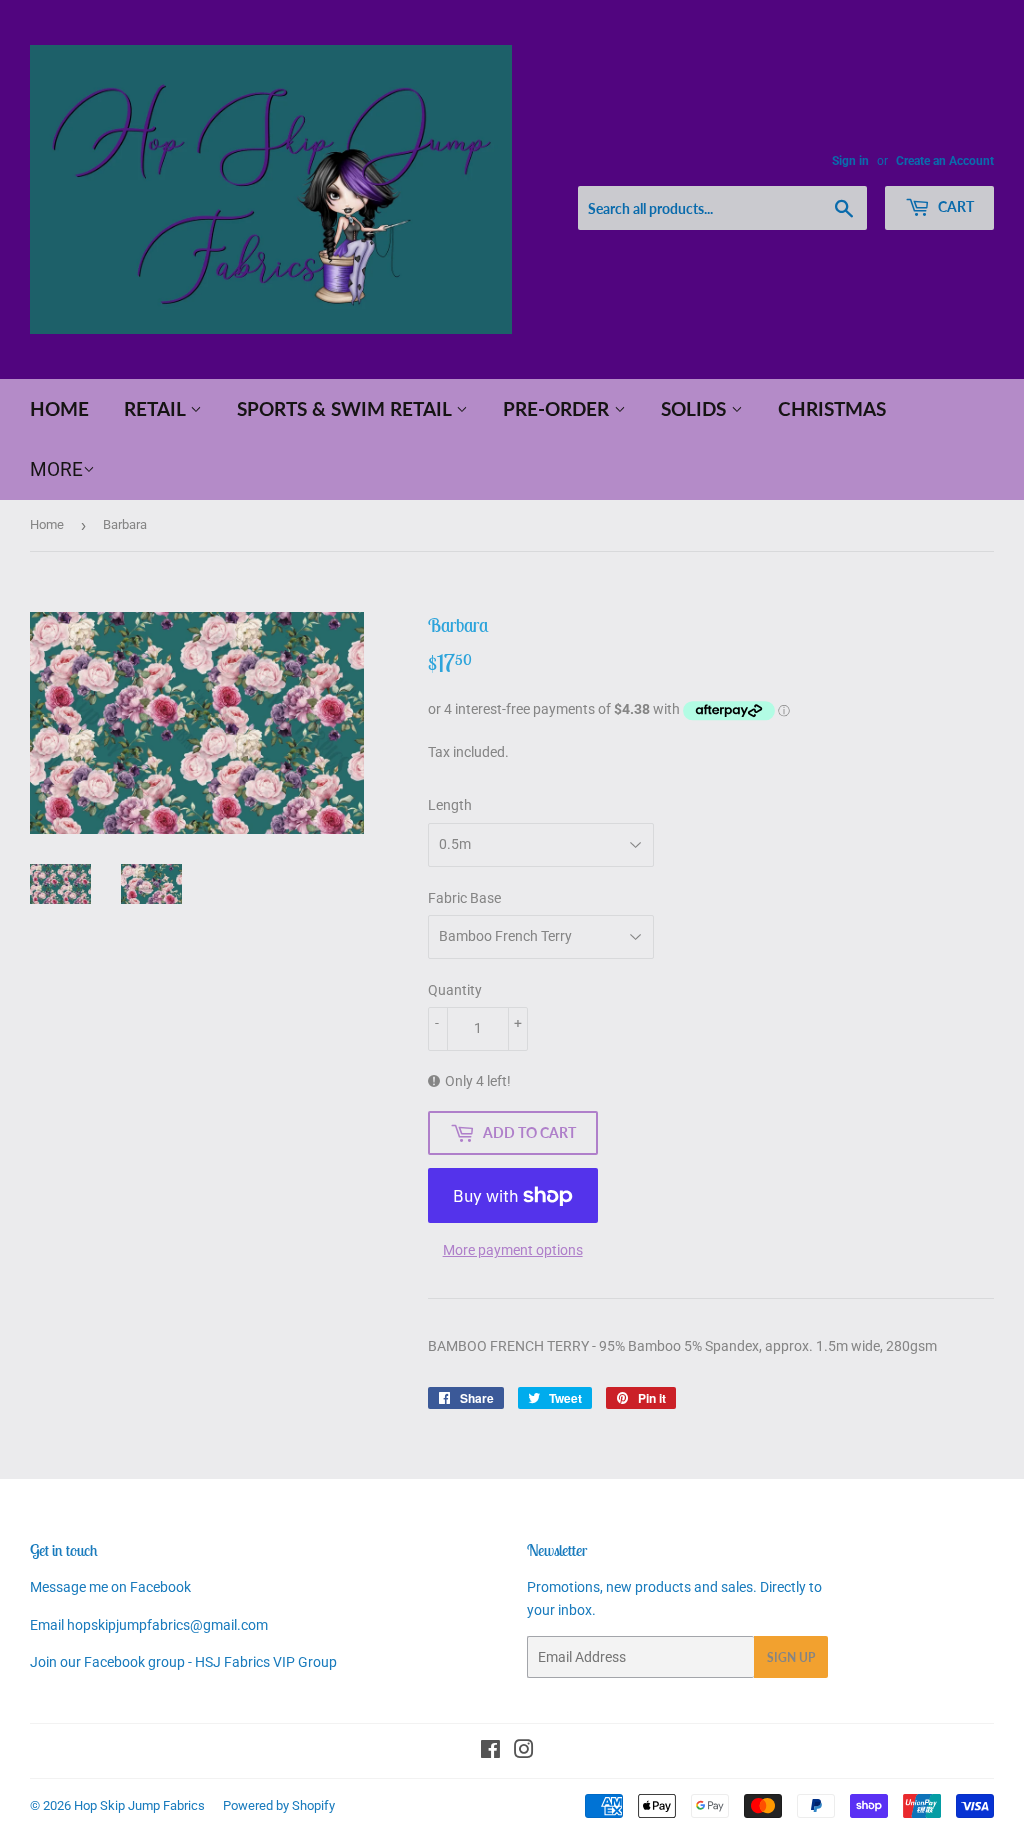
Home (59, 408)
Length (450, 805)
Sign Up (791, 1657)
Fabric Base (464, 898)
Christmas (832, 408)
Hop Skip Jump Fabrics (139, 1805)
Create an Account (945, 161)
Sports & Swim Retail (346, 408)
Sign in (850, 161)
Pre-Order (558, 408)
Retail (157, 408)
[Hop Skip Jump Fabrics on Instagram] (524, 1752)
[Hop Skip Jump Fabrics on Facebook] (490, 1752)
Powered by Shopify (279, 1805)
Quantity (455, 990)
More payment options (513, 1250)
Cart (954, 206)
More (56, 469)
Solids (696, 408)
